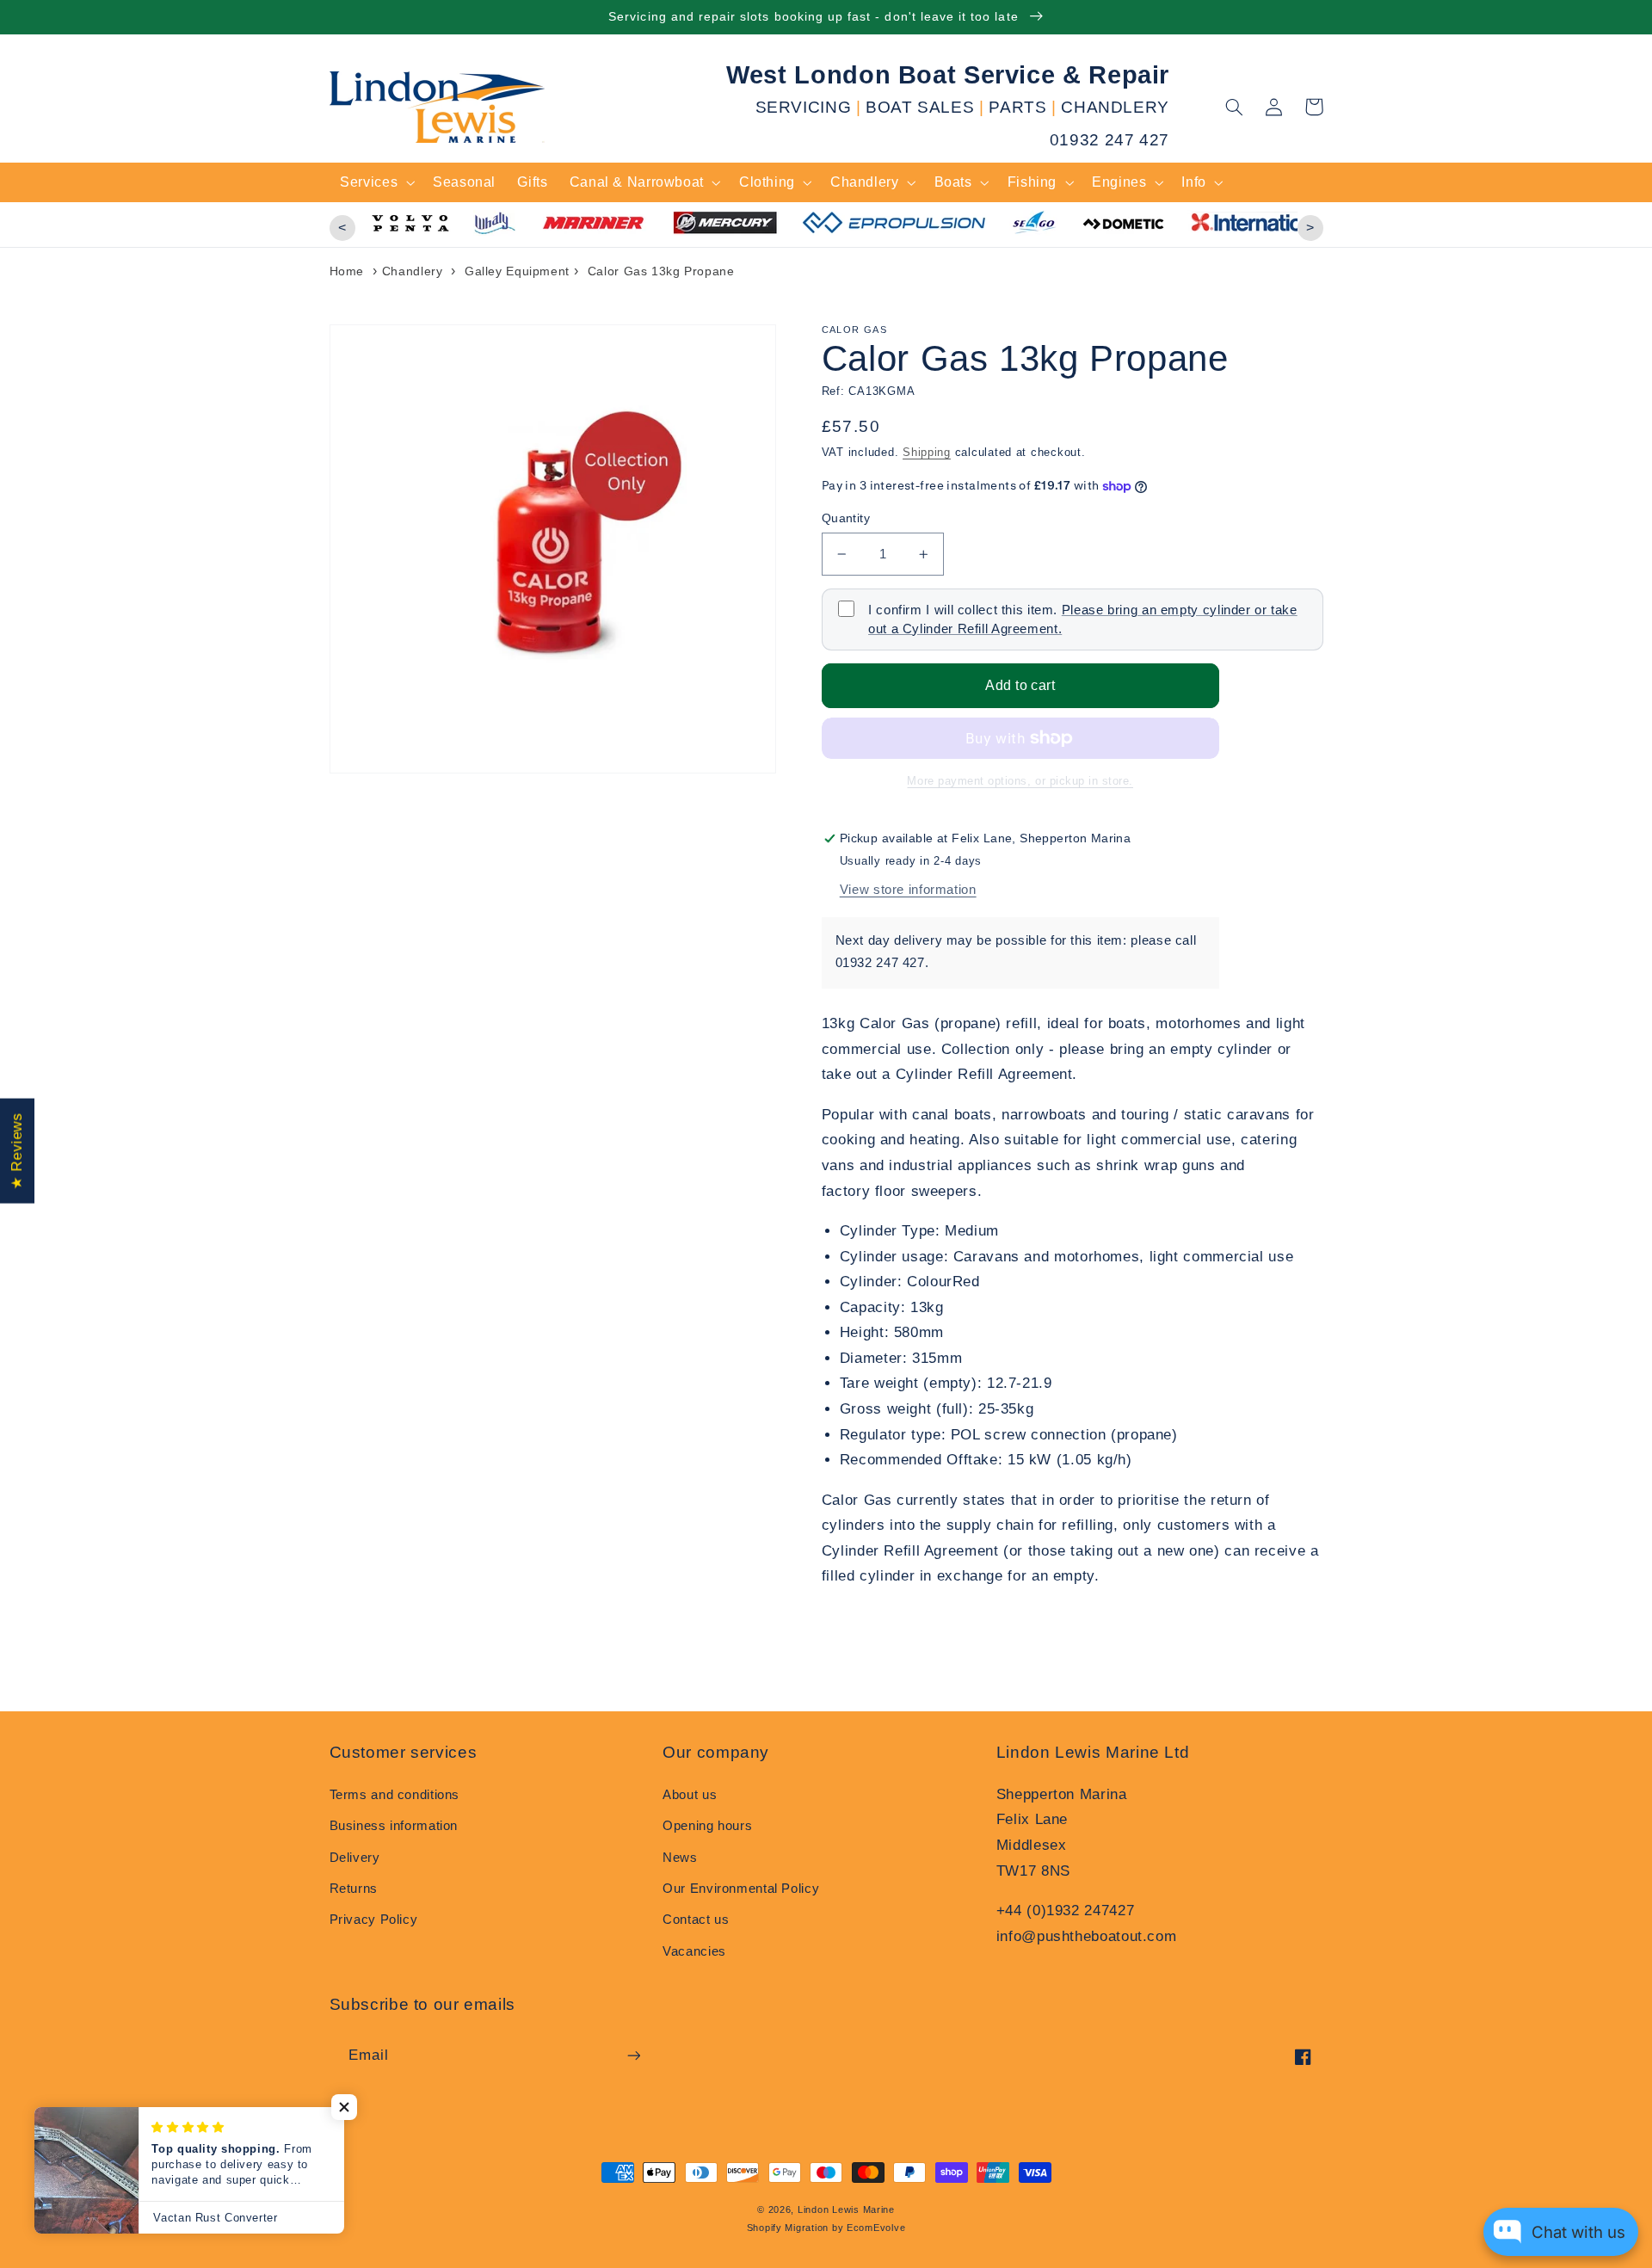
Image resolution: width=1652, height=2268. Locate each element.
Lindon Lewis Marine (846, 2209)
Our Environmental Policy (741, 1889)
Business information (394, 1826)
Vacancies (694, 1951)
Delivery (355, 1858)
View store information (908, 890)
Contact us (696, 1920)
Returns (354, 1889)
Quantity (846, 518)
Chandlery (413, 271)
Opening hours (707, 1826)
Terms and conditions (395, 1795)
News (680, 1858)
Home (347, 271)
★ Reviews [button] (17, 1151)
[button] (1235, 107)
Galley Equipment (517, 271)
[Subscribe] (633, 2055)
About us (690, 1795)
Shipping (927, 453)
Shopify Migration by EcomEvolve (826, 2228)
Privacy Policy (374, 1920)
